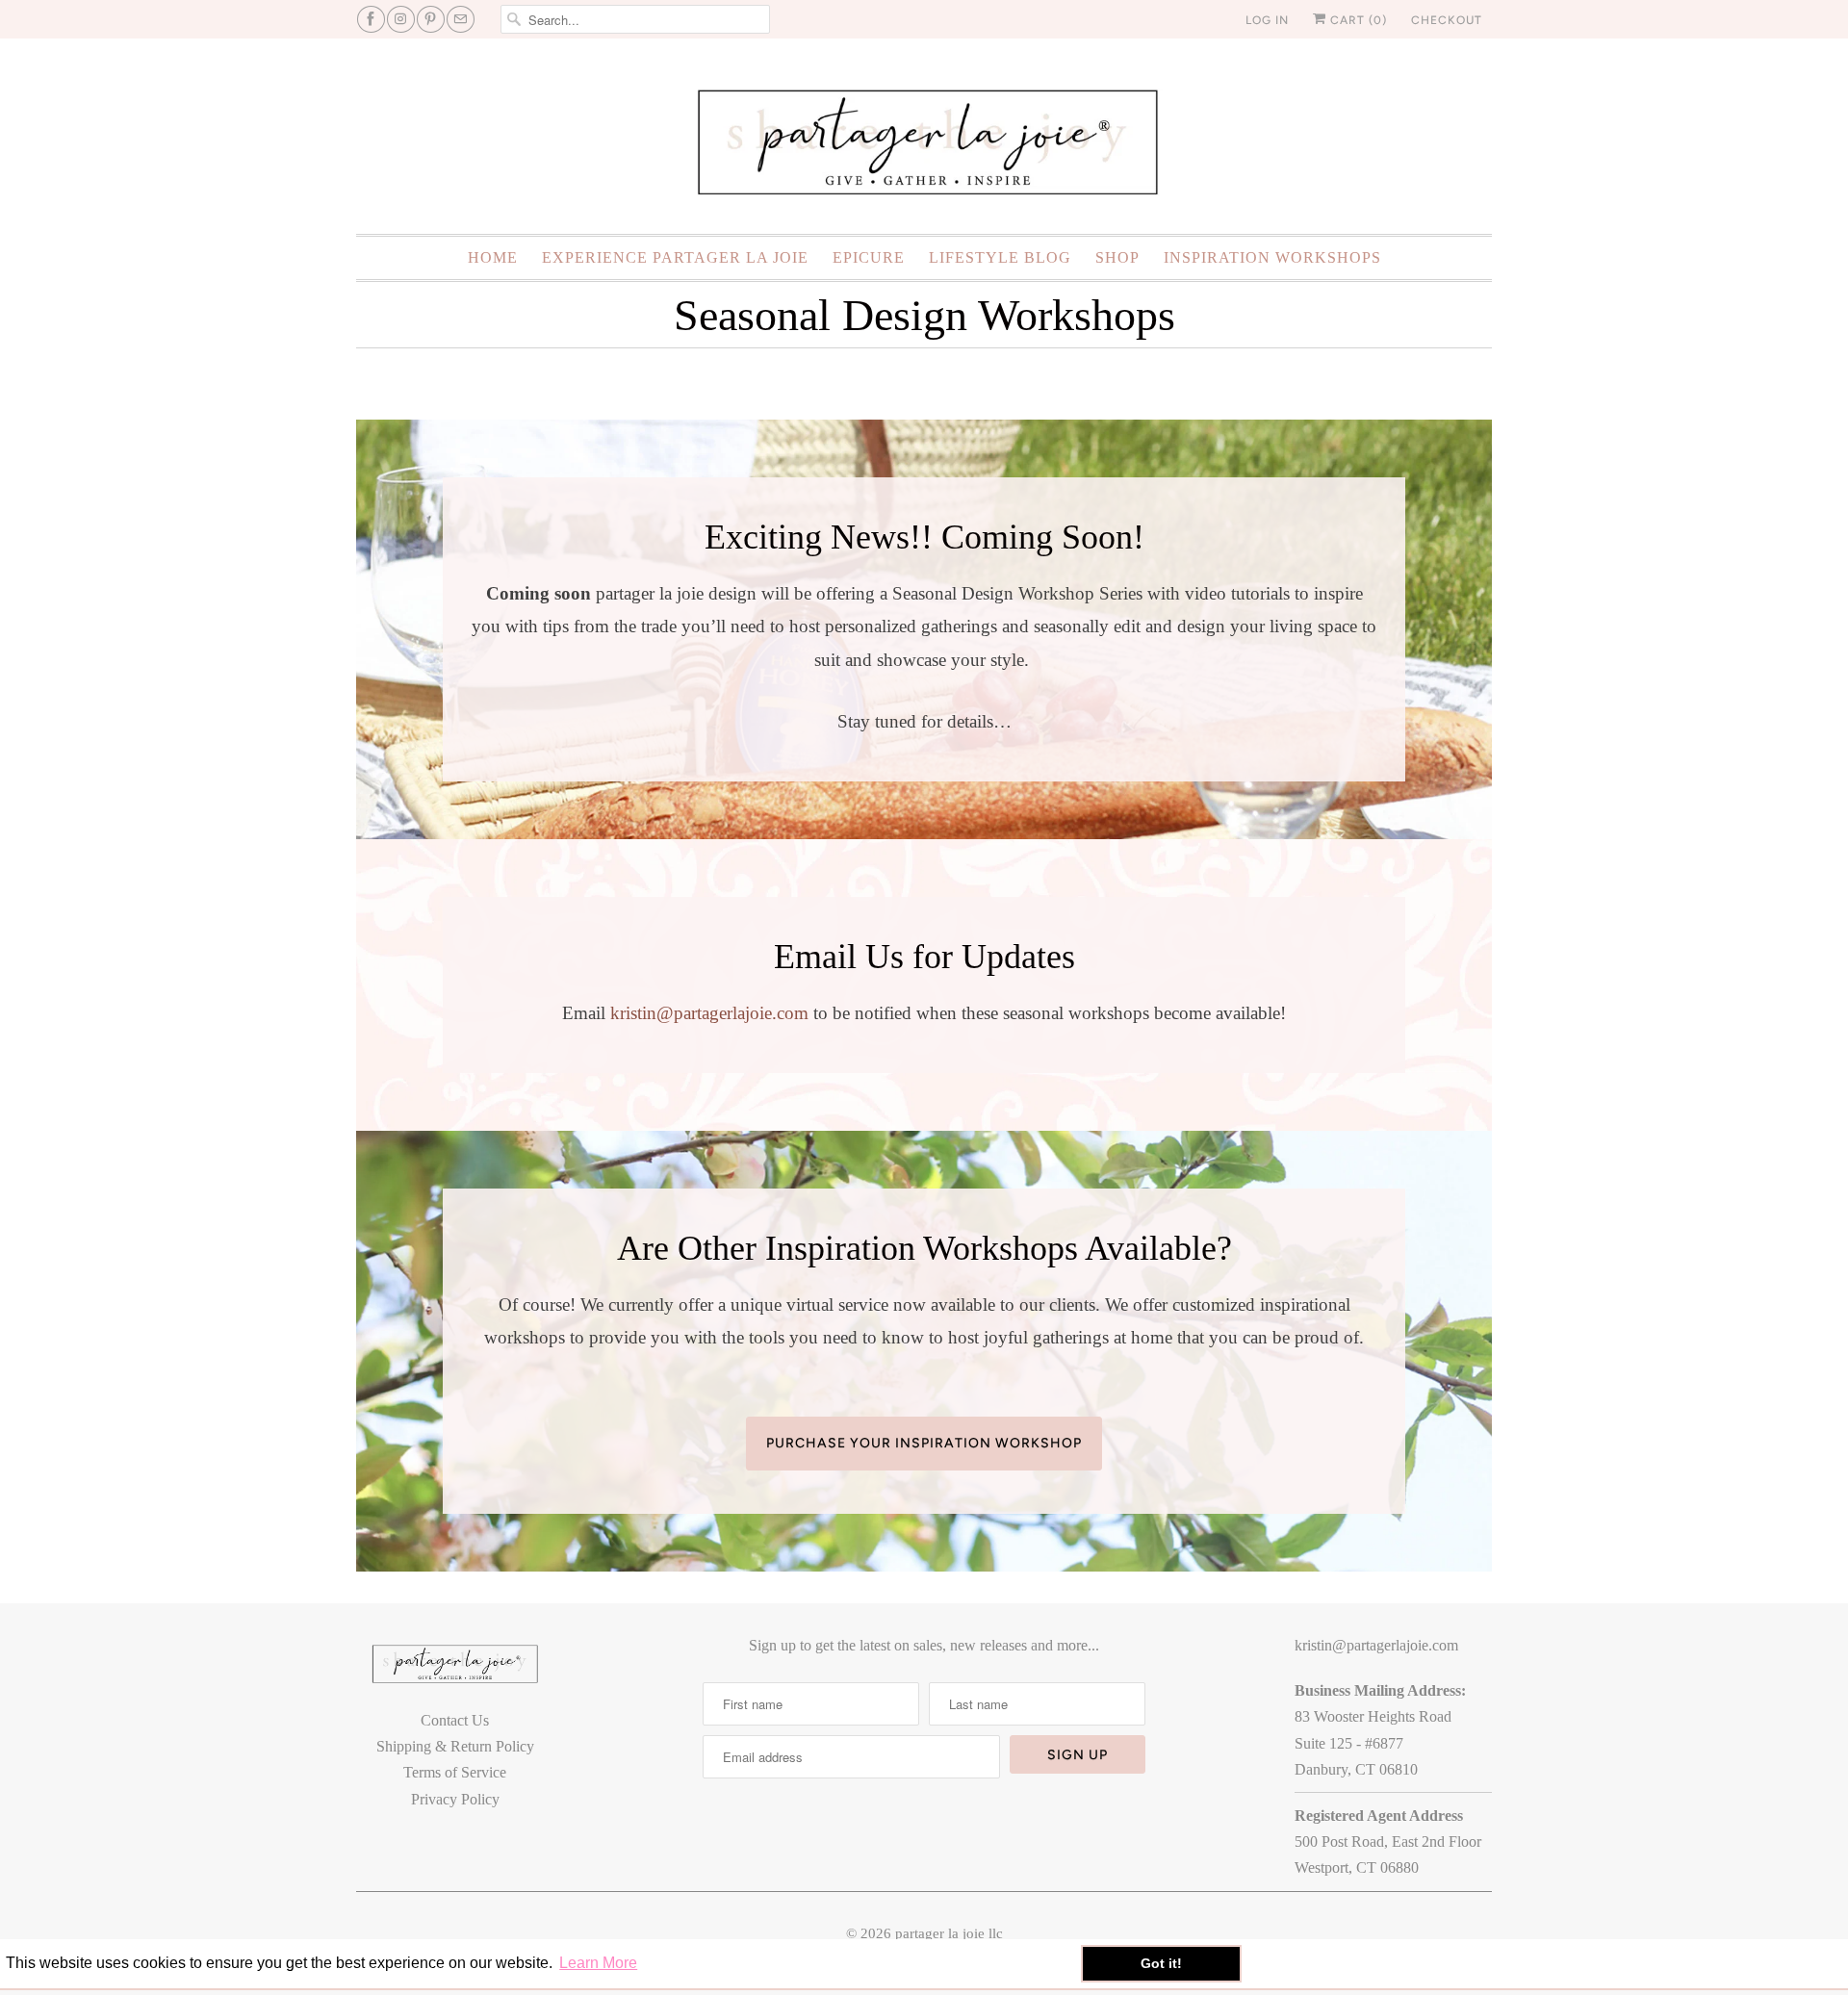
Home (493, 257)
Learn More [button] (598, 1963)
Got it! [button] (1161, 1963)
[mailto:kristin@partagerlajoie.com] (461, 19)
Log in (1267, 20)
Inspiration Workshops (1272, 257)
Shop (1117, 257)
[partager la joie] (924, 141)
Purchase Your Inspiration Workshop (924, 1443)
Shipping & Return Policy (455, 1746)
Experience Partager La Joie (675, 257)
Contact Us (455, 1720)
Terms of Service (455, 1772)
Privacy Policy (455, 1799)
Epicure (869, 257)
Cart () (1357, 20)
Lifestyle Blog (1000, 257)
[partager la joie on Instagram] (401, 19)
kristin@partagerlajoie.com (709, 1013)
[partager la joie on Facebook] (371, 19)
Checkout (1447, 20)
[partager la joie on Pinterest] (431, 19)
